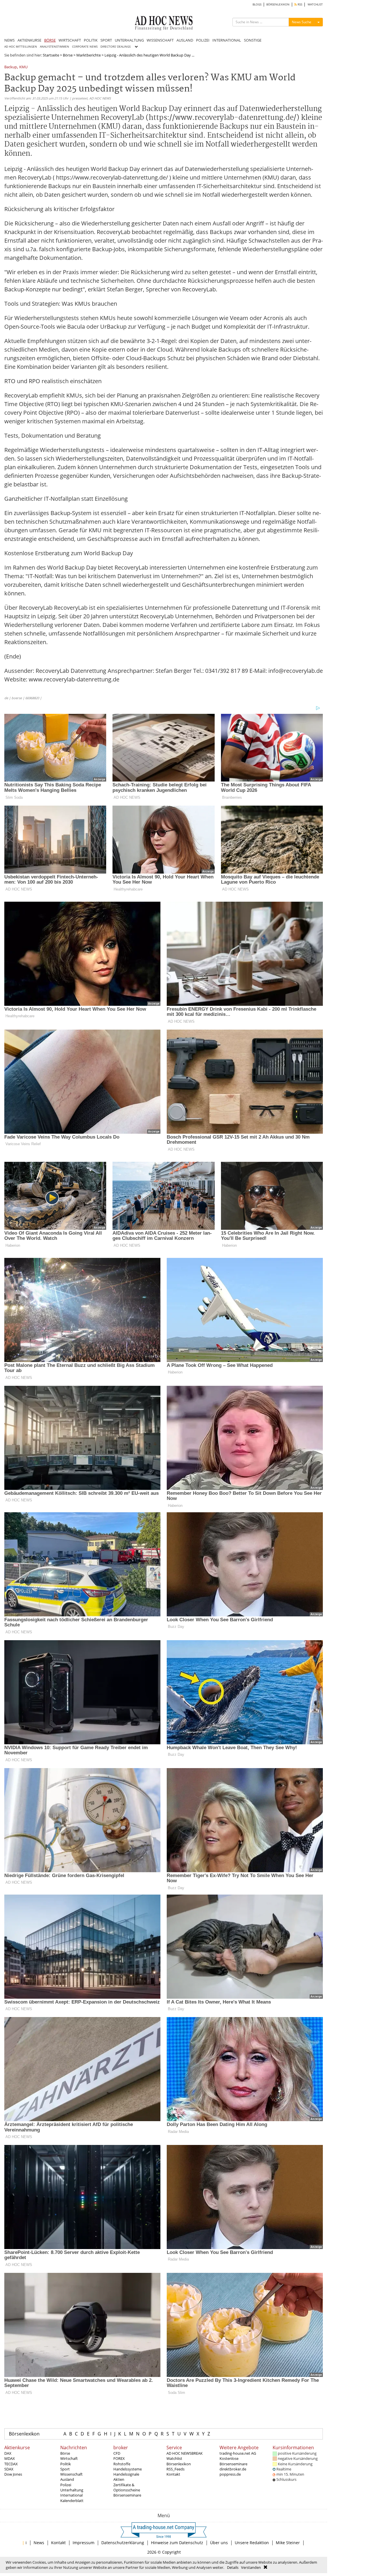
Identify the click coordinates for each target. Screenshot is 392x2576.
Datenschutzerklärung (123, 2543)
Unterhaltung (72, 2490)
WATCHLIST (315, 4)
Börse (68, 55)
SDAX (9, 2469)
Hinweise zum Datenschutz (177, 2543)
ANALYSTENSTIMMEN (55, 47)
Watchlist (174, 2458)
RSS (299, 4)
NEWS (9, 40)
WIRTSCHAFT (70, 40)
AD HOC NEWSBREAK (185, 2453)
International (71, 2495)
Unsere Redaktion (252, 2543)
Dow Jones (13, 2474)
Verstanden (251, 2567)
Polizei (66, 2485)
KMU (23, 67)
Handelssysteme (128, 2469)
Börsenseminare (127, 2495)
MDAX (10, 2458)
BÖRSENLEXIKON (278, 4)
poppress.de (230, 2474)
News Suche (302, 22)
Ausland (67, 2479)
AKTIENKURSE (29, 40)
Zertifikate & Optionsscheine (127, 2487)
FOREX (119, 2458)
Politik (66, 2464)
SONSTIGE (253, 40)
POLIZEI (203, 40)
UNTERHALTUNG (129, 40)
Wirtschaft (69, 2458)
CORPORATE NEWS (85, 47)
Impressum (84, 2543)
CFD (117, 2453)
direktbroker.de (233, 2469)
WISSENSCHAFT (160, 40)
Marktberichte (89, 55)
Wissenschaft (71, 2474)
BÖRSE (50, 40)
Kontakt (173, 2474)
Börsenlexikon (24, 2434)
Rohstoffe (122, 2464)
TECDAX (11, 2464)
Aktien (119, 2479)
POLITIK (91, 40)
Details (233, 2567)
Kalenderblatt (72, 2501)
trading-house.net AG (238, 2453)
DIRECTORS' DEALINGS (116, 47)
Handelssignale (126, 2474)
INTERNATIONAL (227, 40)
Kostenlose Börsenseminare (233, 2461)
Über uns (219, 2543)
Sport (65, 2469)
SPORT (106, 40)
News (39, 2543)
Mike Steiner (288, 2543)
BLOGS (257, 4)
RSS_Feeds (175, 2469)
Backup (11, 67)
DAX (8, 2453)
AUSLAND (185, 40)
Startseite (51, 55)
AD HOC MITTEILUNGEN (21, 47)
